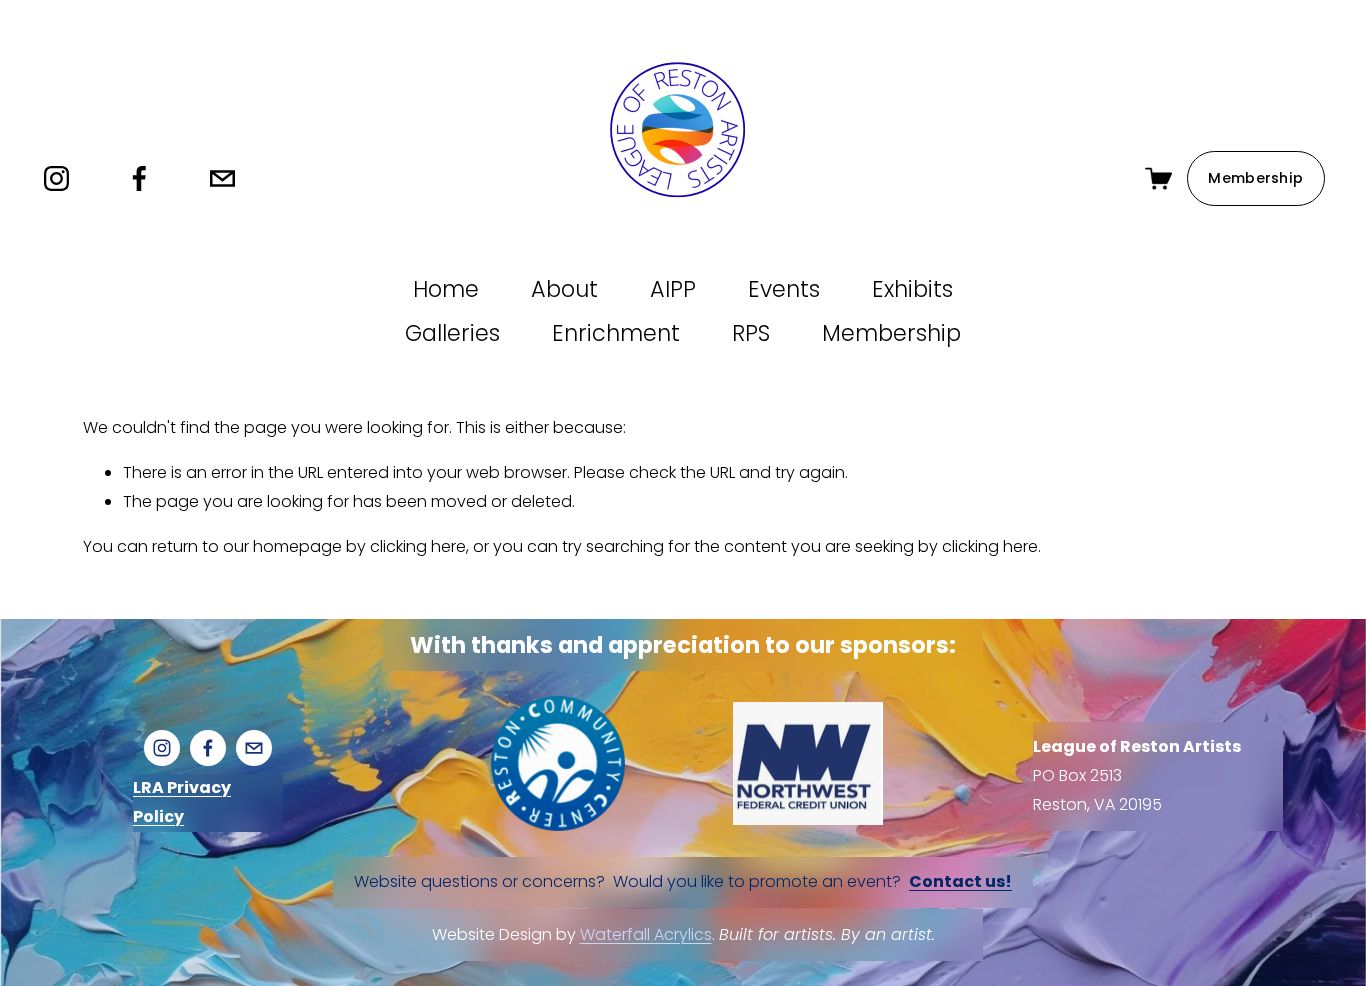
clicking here (418, 546)
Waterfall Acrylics (646, 933)
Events (784, 289)
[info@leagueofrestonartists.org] (222, 178)
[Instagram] (56, 178)
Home (446, 289)
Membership (1255, 178)
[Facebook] (139, 178)
